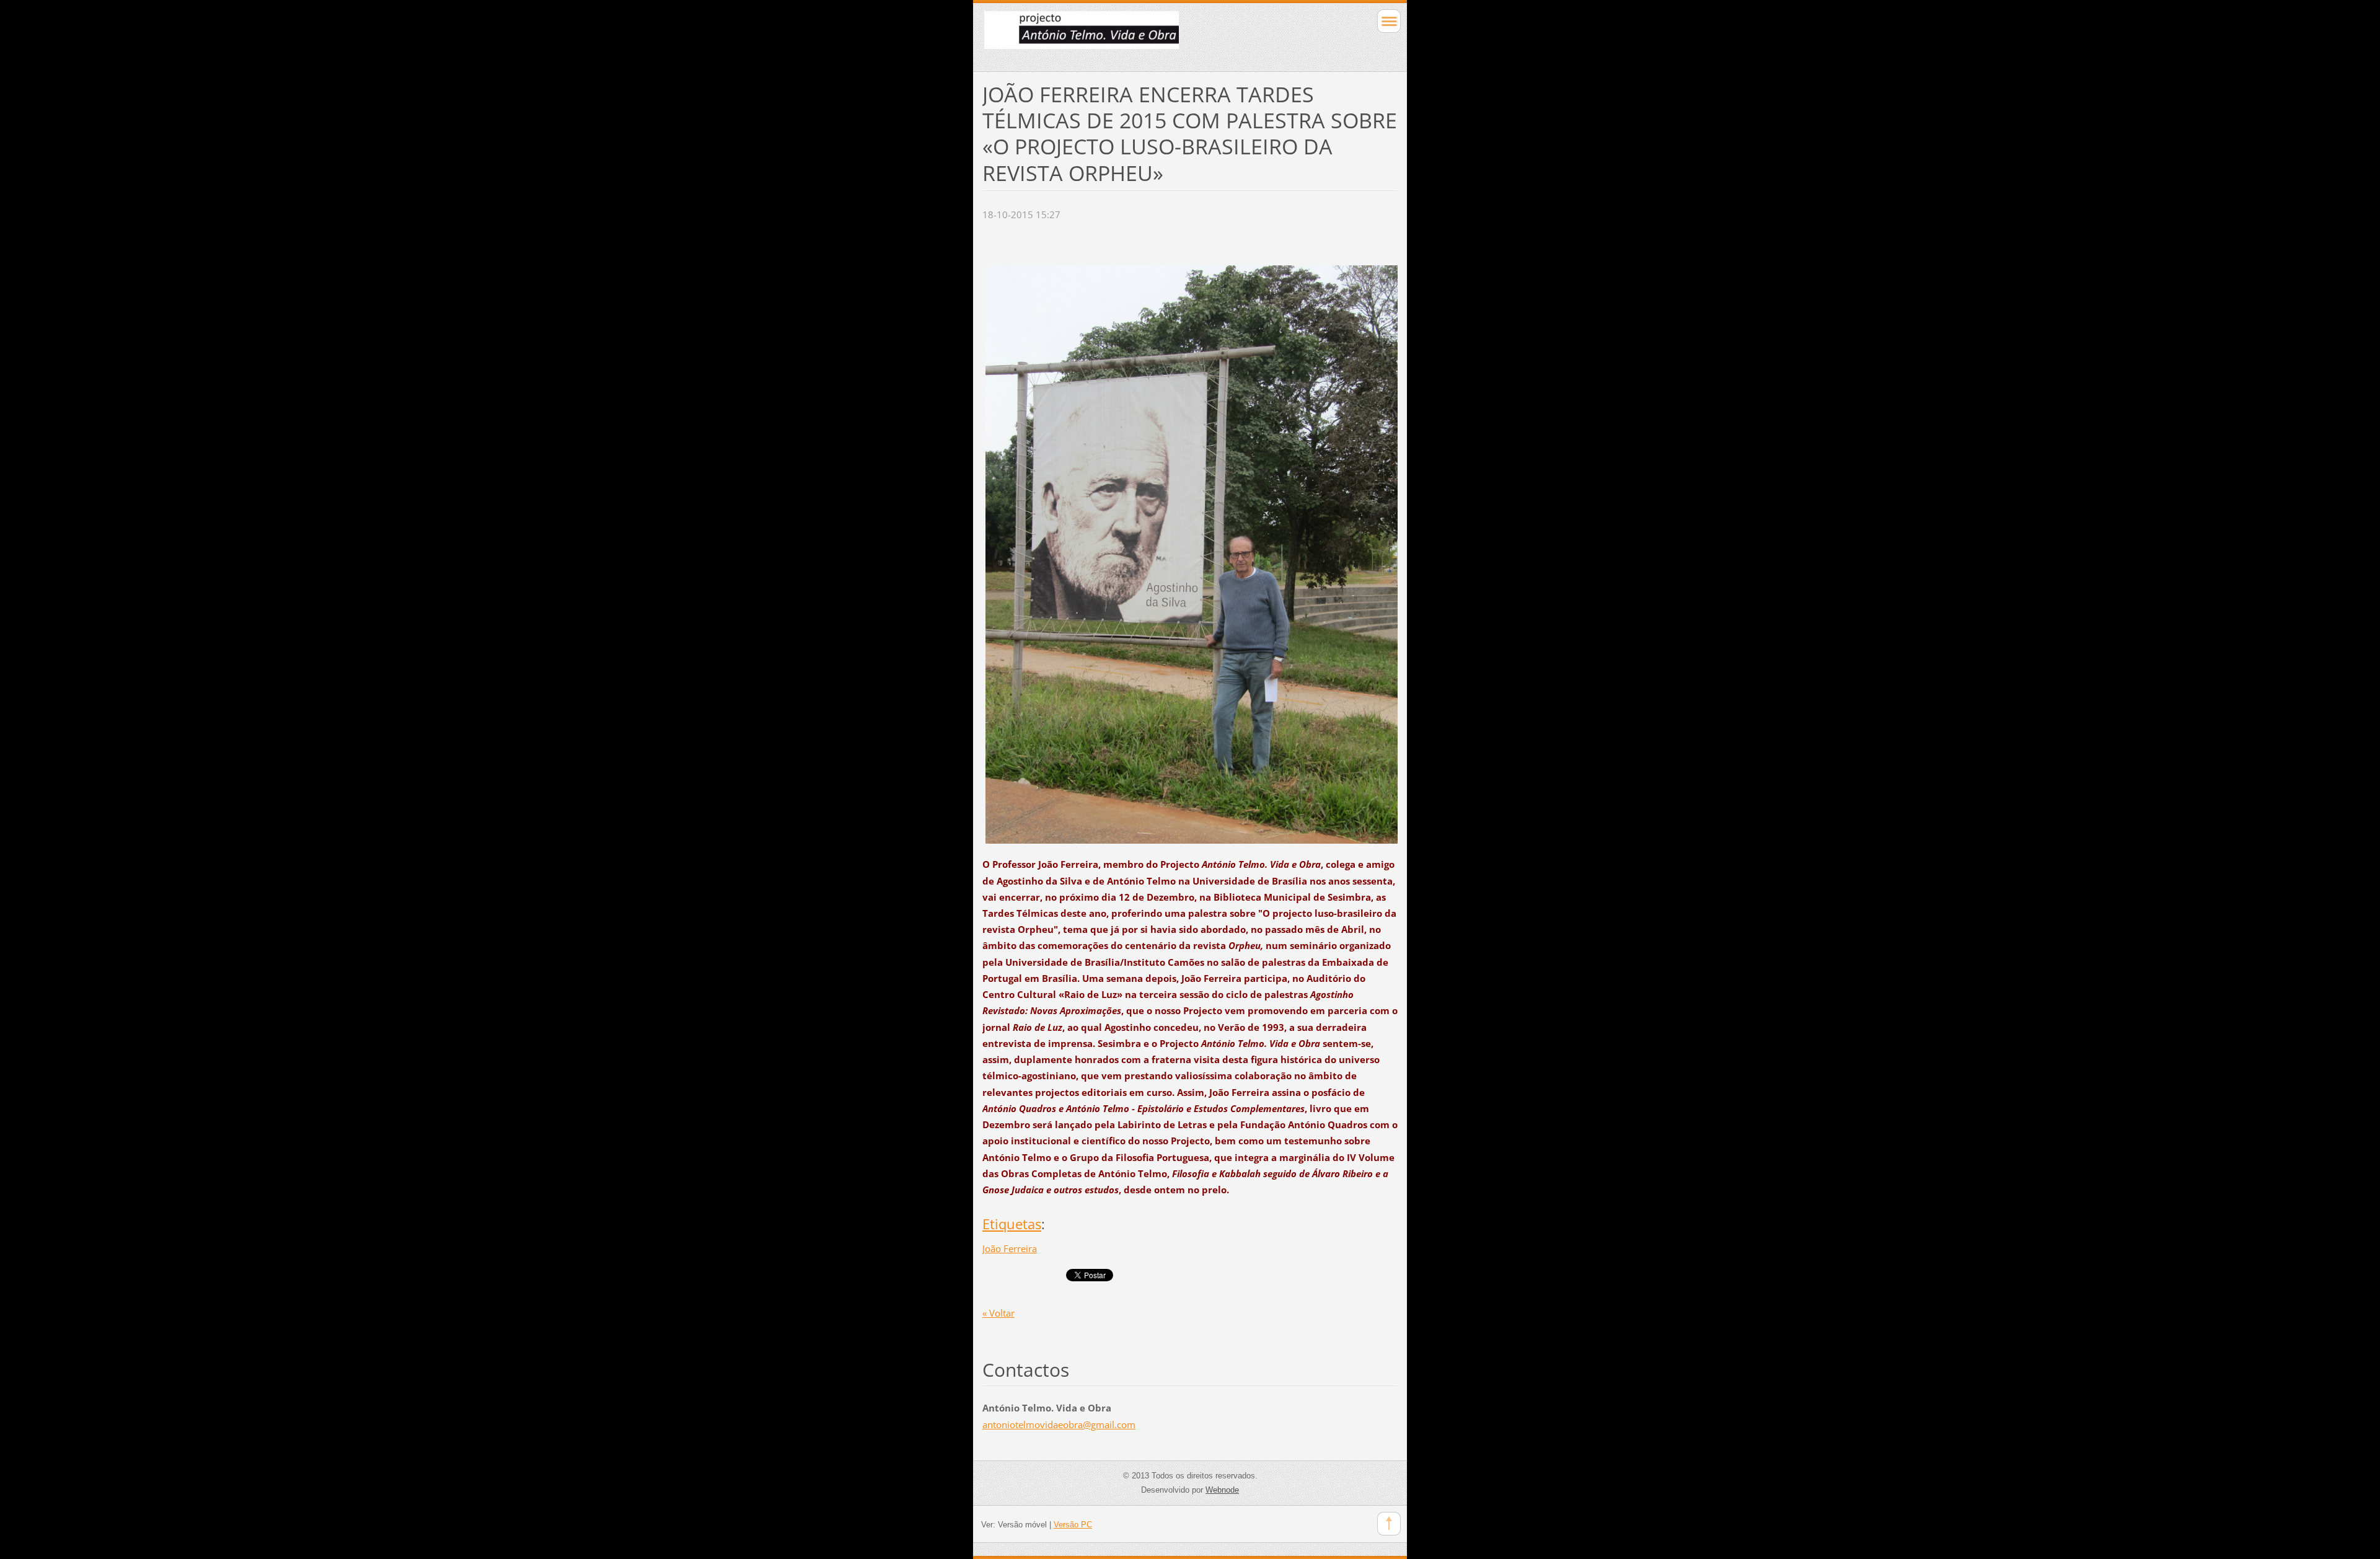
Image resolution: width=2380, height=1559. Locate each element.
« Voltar (998, 1313)
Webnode (1222, 1490)
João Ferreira (1010, 1248)
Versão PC (1073, 1525)
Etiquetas (1012, 1224)
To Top (1389, 1524)
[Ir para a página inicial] (1149, 36)
